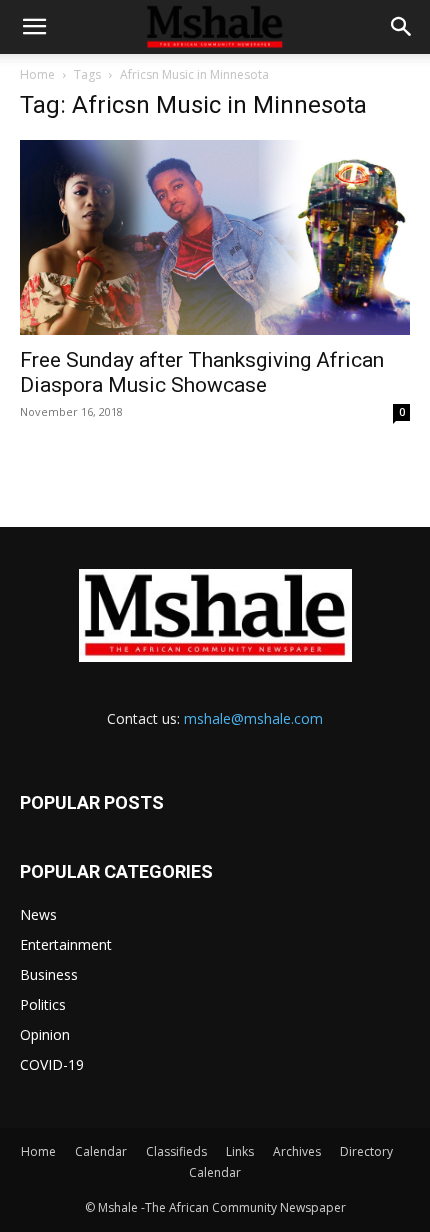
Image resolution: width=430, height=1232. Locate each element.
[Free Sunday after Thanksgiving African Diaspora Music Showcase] (215, 237)
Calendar (101, 1151)
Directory (366, 1151)
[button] (34, 27)
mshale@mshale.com (253, 718)
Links (240, 1151)
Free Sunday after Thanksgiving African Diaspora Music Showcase (202, 372)
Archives (297, 1151)
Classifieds (176, 1151)
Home (37, 74)
